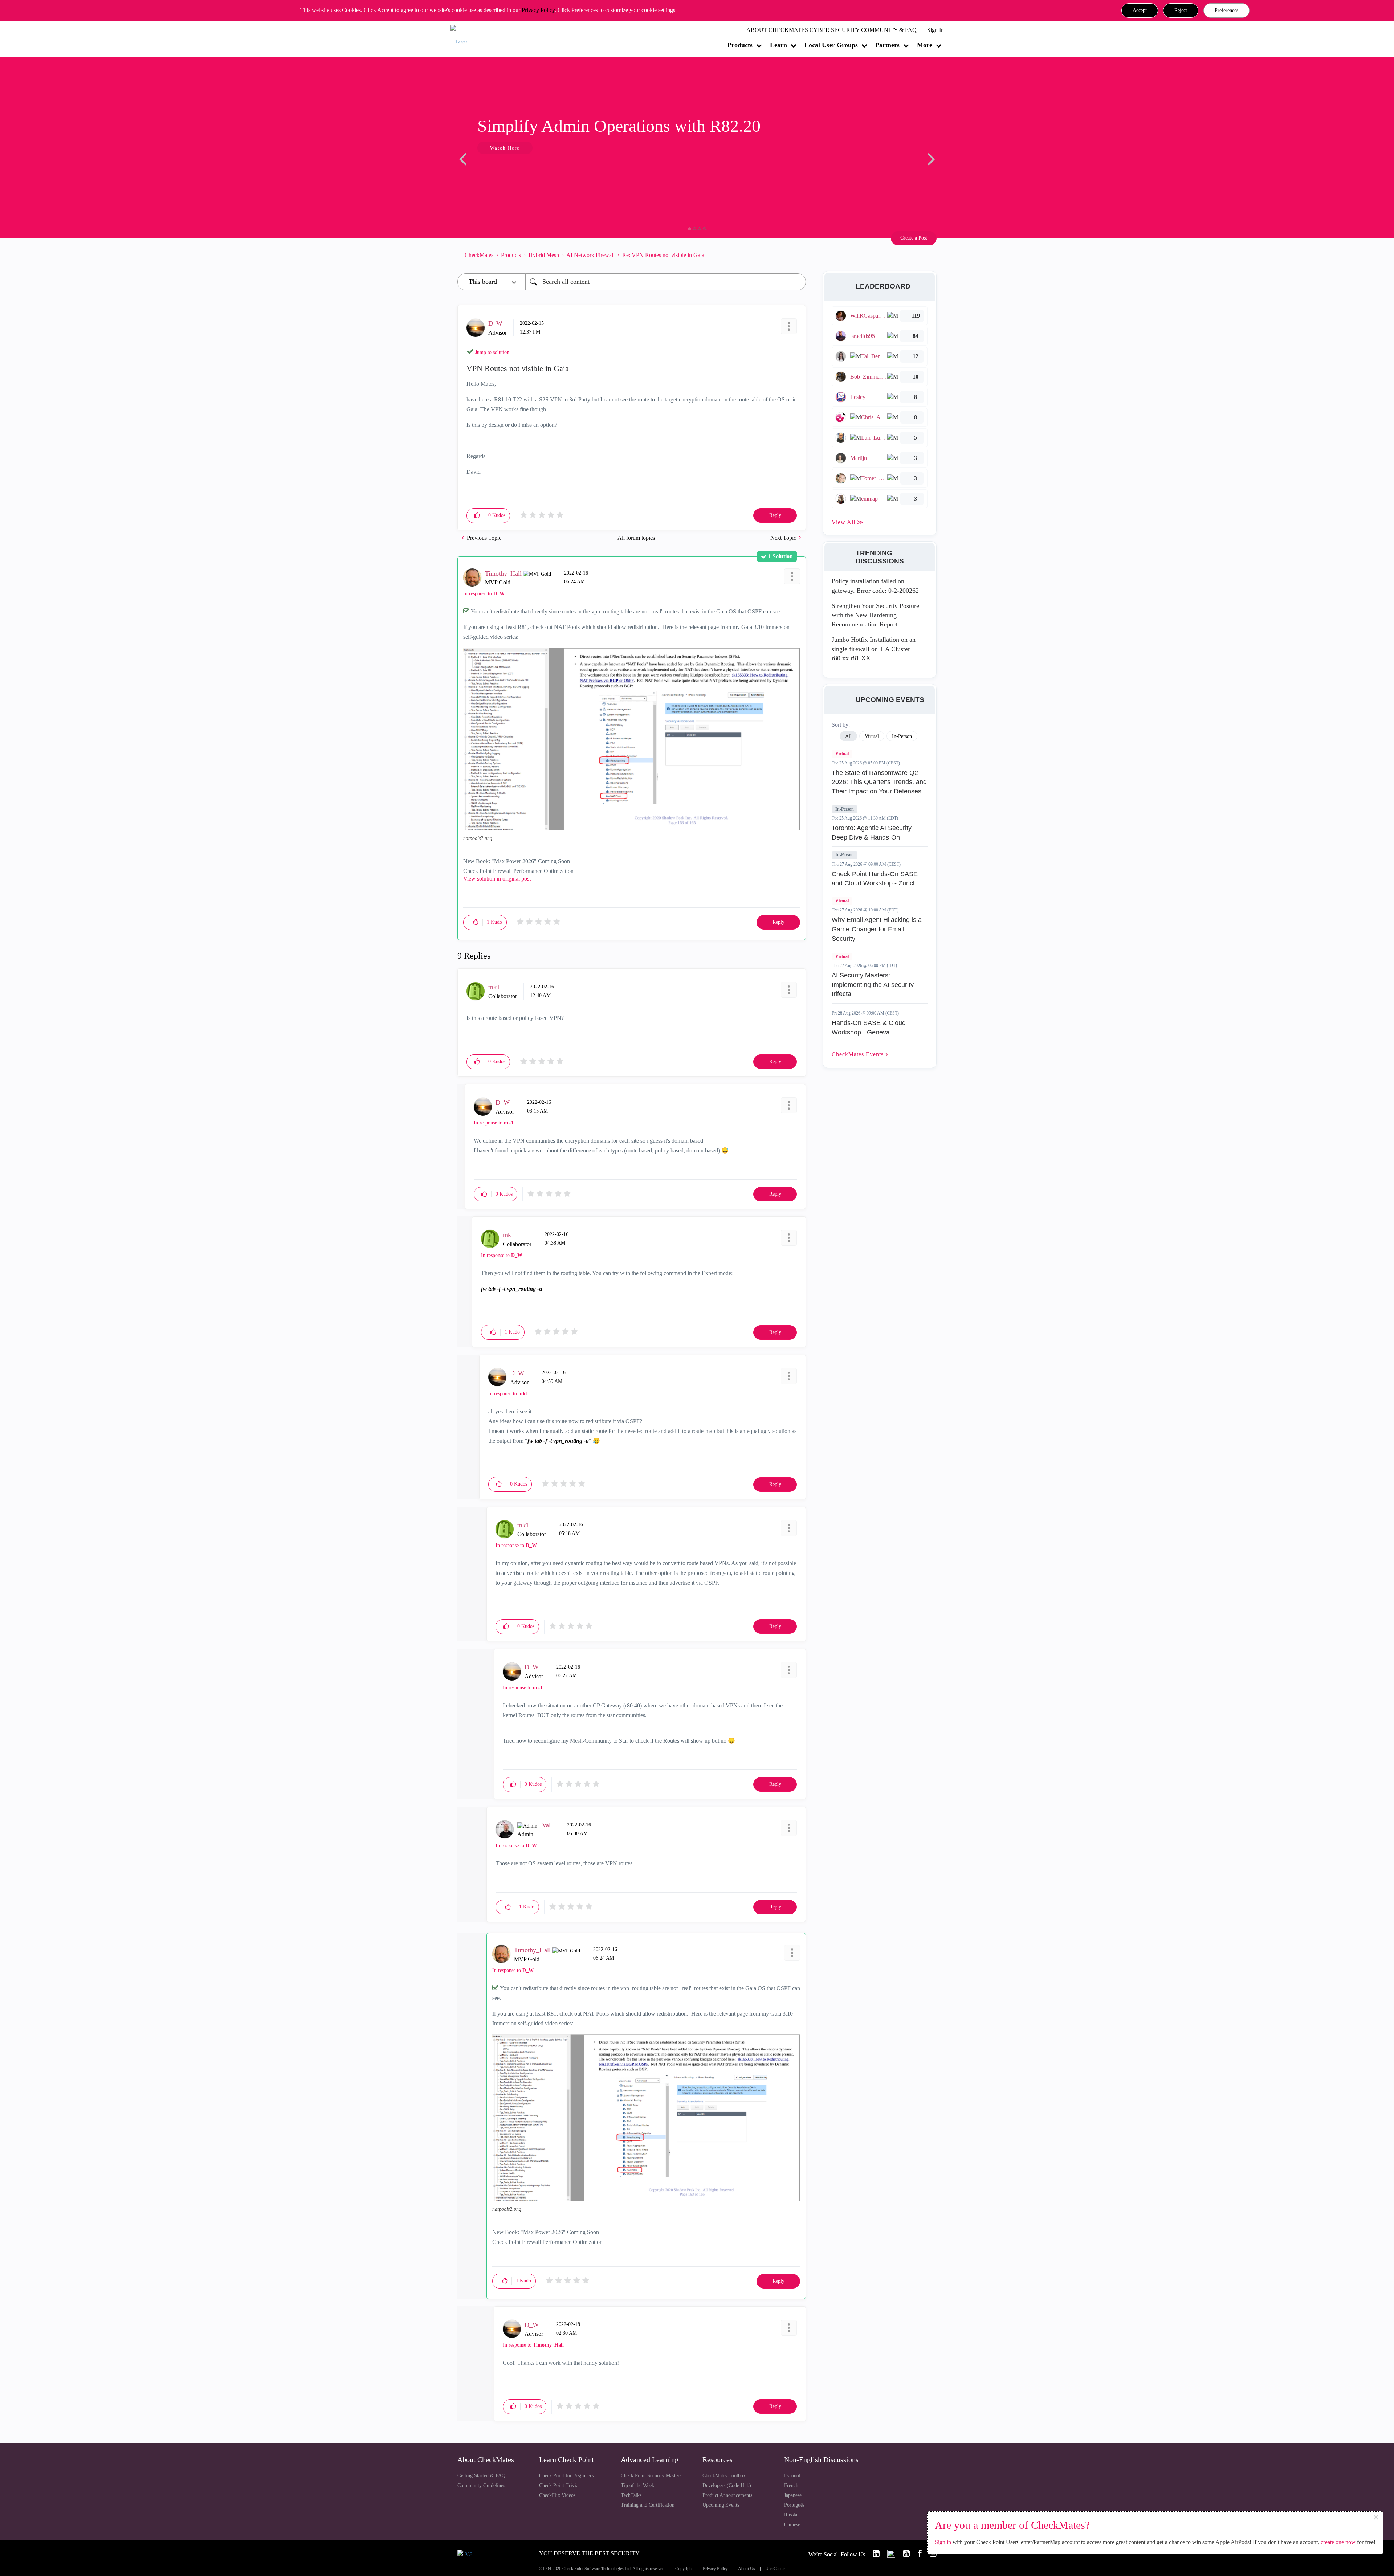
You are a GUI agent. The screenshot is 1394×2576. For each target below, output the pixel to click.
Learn (778, 45)
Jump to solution (492, 352)
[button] (1140, 11)
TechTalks (631, 2495)
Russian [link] (792, 2515)
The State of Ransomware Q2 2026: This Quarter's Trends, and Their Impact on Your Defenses (879, 782)
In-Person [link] (902, 736)
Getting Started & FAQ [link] (481, 2476)
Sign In (936, 30)
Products (740, 45)
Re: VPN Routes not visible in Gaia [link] (663, 255)
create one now (1338, 2542)
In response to (484, 594)
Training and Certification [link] (648, 2505)
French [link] (791, 2485)
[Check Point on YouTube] (903, 2554)
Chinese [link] (792, 2525)
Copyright (684, 2569)
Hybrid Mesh (544, 255)
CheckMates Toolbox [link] (724, 2476)
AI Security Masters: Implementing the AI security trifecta (873, 985)
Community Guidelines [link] (481, 2485)
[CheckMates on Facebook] (917, 2554)
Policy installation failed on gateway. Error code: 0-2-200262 (875, 586)
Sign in (943, 2542)
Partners (887, 45)
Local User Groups (831, 45)
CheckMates (479, 255)
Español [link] (792, 2476)
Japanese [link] (793, 2495)
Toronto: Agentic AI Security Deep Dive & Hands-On (872, 833)
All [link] (848, 736)
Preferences (1226, 10)
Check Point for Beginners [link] (566, 2476)
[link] (873, 2554)
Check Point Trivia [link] (559, 2485)
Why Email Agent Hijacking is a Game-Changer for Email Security (877, 929)
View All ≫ (848, 522)
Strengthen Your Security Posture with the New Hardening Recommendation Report (875, 615)
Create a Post (914, 238)
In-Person (845, 809)
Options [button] (797, 255)
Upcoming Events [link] (721, 2505)
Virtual (842, 754)
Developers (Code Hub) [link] (727, 2485)
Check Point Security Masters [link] (651, 2476)
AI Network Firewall (590, 255)
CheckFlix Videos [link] (557, 2495)
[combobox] (666, 282)
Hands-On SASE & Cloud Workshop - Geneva (869, 1028)
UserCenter (775, 2569)
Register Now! (509, 170)
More (925, 45)
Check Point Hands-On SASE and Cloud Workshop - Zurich (875, 879)
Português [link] (794, 2505)
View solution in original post (497, 879)
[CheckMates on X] (888, 2554)
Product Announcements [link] (727, 2495)
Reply (775, 515)
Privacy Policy (538, 10)
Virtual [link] (872, 736)
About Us (747, 2569)
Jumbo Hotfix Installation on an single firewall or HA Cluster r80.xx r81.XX (874, 649)
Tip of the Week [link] (637, 2485)
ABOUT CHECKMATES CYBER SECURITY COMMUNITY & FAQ (831, 30)
